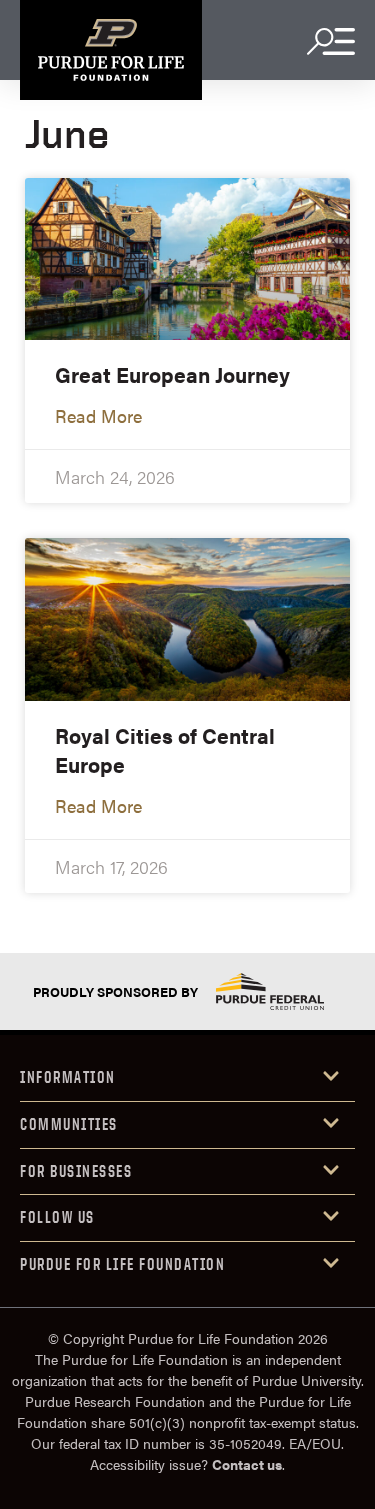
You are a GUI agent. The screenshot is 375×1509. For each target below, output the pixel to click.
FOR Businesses (76, 1171)
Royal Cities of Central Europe (165, 749)
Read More (98, 415)
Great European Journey (172, 374)
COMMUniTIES (69, 1124)
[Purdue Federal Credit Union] (270, 991)
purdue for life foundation (122, 1264)
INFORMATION (68, 1077)
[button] (187, 1078)
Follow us (57, 1217)
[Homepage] (111, 50)
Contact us (247, 1464)
